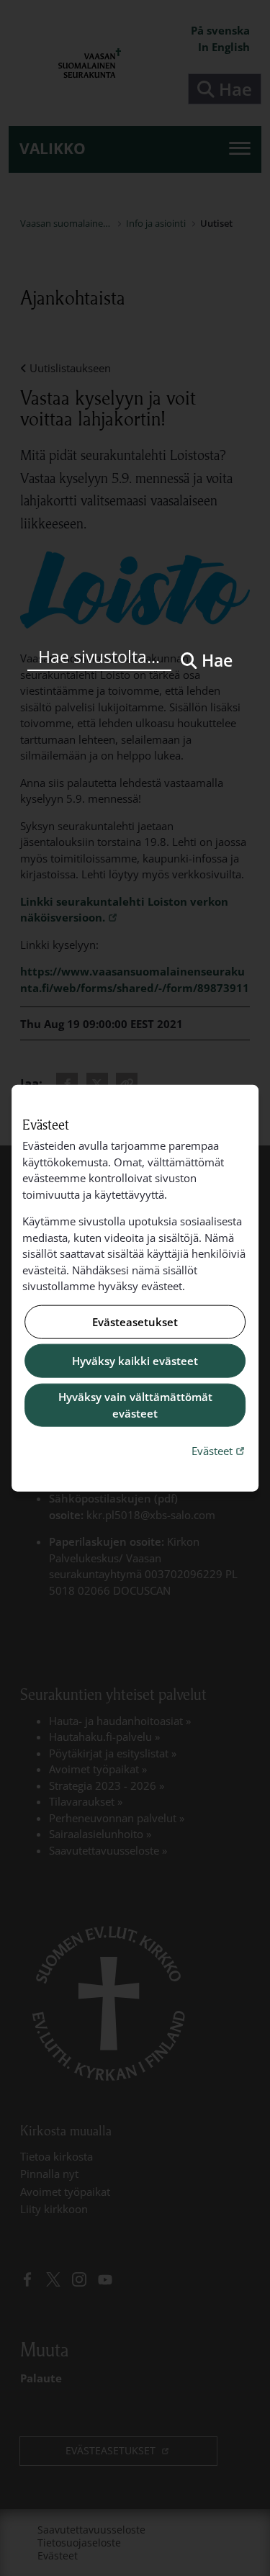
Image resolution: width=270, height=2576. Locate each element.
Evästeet (220, 1450)
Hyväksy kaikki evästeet (135, 1361)
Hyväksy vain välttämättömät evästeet (135, 1405)
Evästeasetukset (135, 1322)
